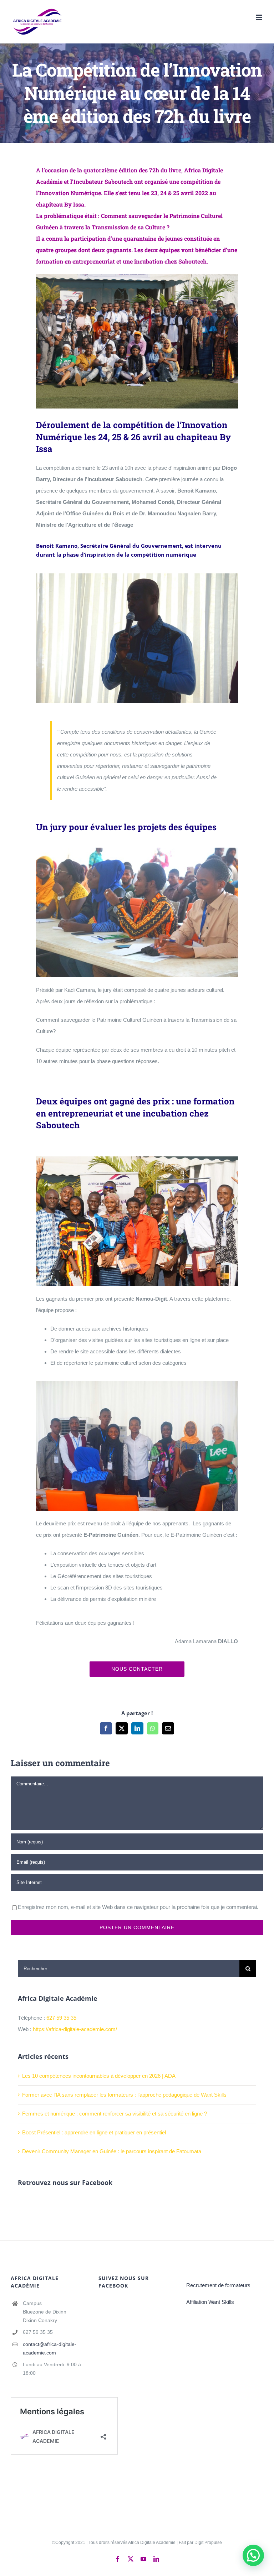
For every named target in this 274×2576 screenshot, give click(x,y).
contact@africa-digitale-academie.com (50, 2348)
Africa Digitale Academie (152, 2543)
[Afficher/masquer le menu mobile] (260, 17)
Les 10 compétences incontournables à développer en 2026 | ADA (99, 2076)
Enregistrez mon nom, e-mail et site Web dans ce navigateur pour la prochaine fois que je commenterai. (138, 1907)
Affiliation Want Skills (210, 2302)
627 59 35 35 (61, 2018)
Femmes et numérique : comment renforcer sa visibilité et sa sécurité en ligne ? (115, 2114)
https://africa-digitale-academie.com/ (75, 2029)
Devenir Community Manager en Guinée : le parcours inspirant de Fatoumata (112, 2151)
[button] (253, 2555)
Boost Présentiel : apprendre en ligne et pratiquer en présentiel (94, 2132)
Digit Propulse (208, 2543)
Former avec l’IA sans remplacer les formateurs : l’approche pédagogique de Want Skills (124, 2095)
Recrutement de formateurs (218, 2285)
